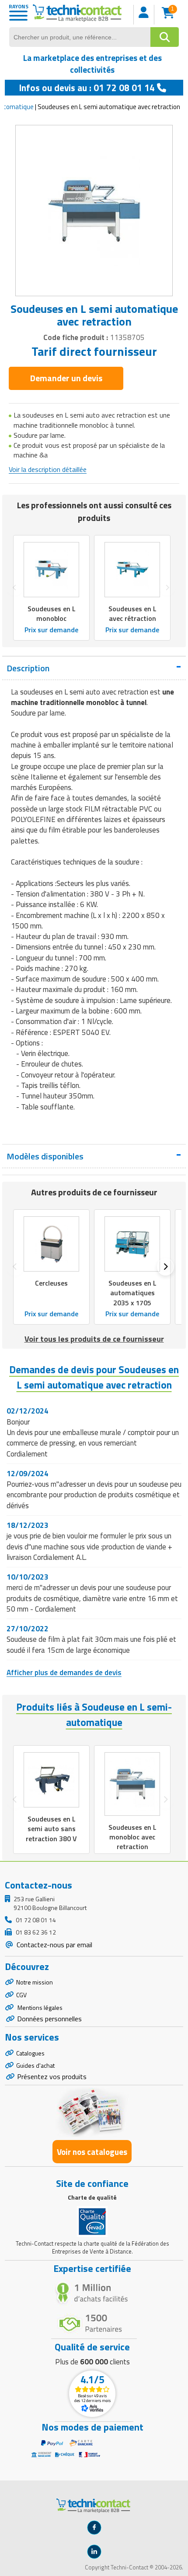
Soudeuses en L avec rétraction (132, 614)
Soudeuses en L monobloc (52, 614)
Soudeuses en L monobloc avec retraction (132, 1836)
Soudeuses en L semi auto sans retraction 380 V (51, 1828)
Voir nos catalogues (92, 2152)
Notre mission (35, 1982)
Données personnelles (49, 2019)
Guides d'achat (35, 2065)
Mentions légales (39, 2007)
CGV (21, 1995)
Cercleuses (51, 1283)
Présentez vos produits (52, 2076)
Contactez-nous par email (54, 1945)
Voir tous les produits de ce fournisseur (94, 1339)
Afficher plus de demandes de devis (64, 1672)
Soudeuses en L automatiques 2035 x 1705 (132, 1293)
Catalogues (30, 2053)
